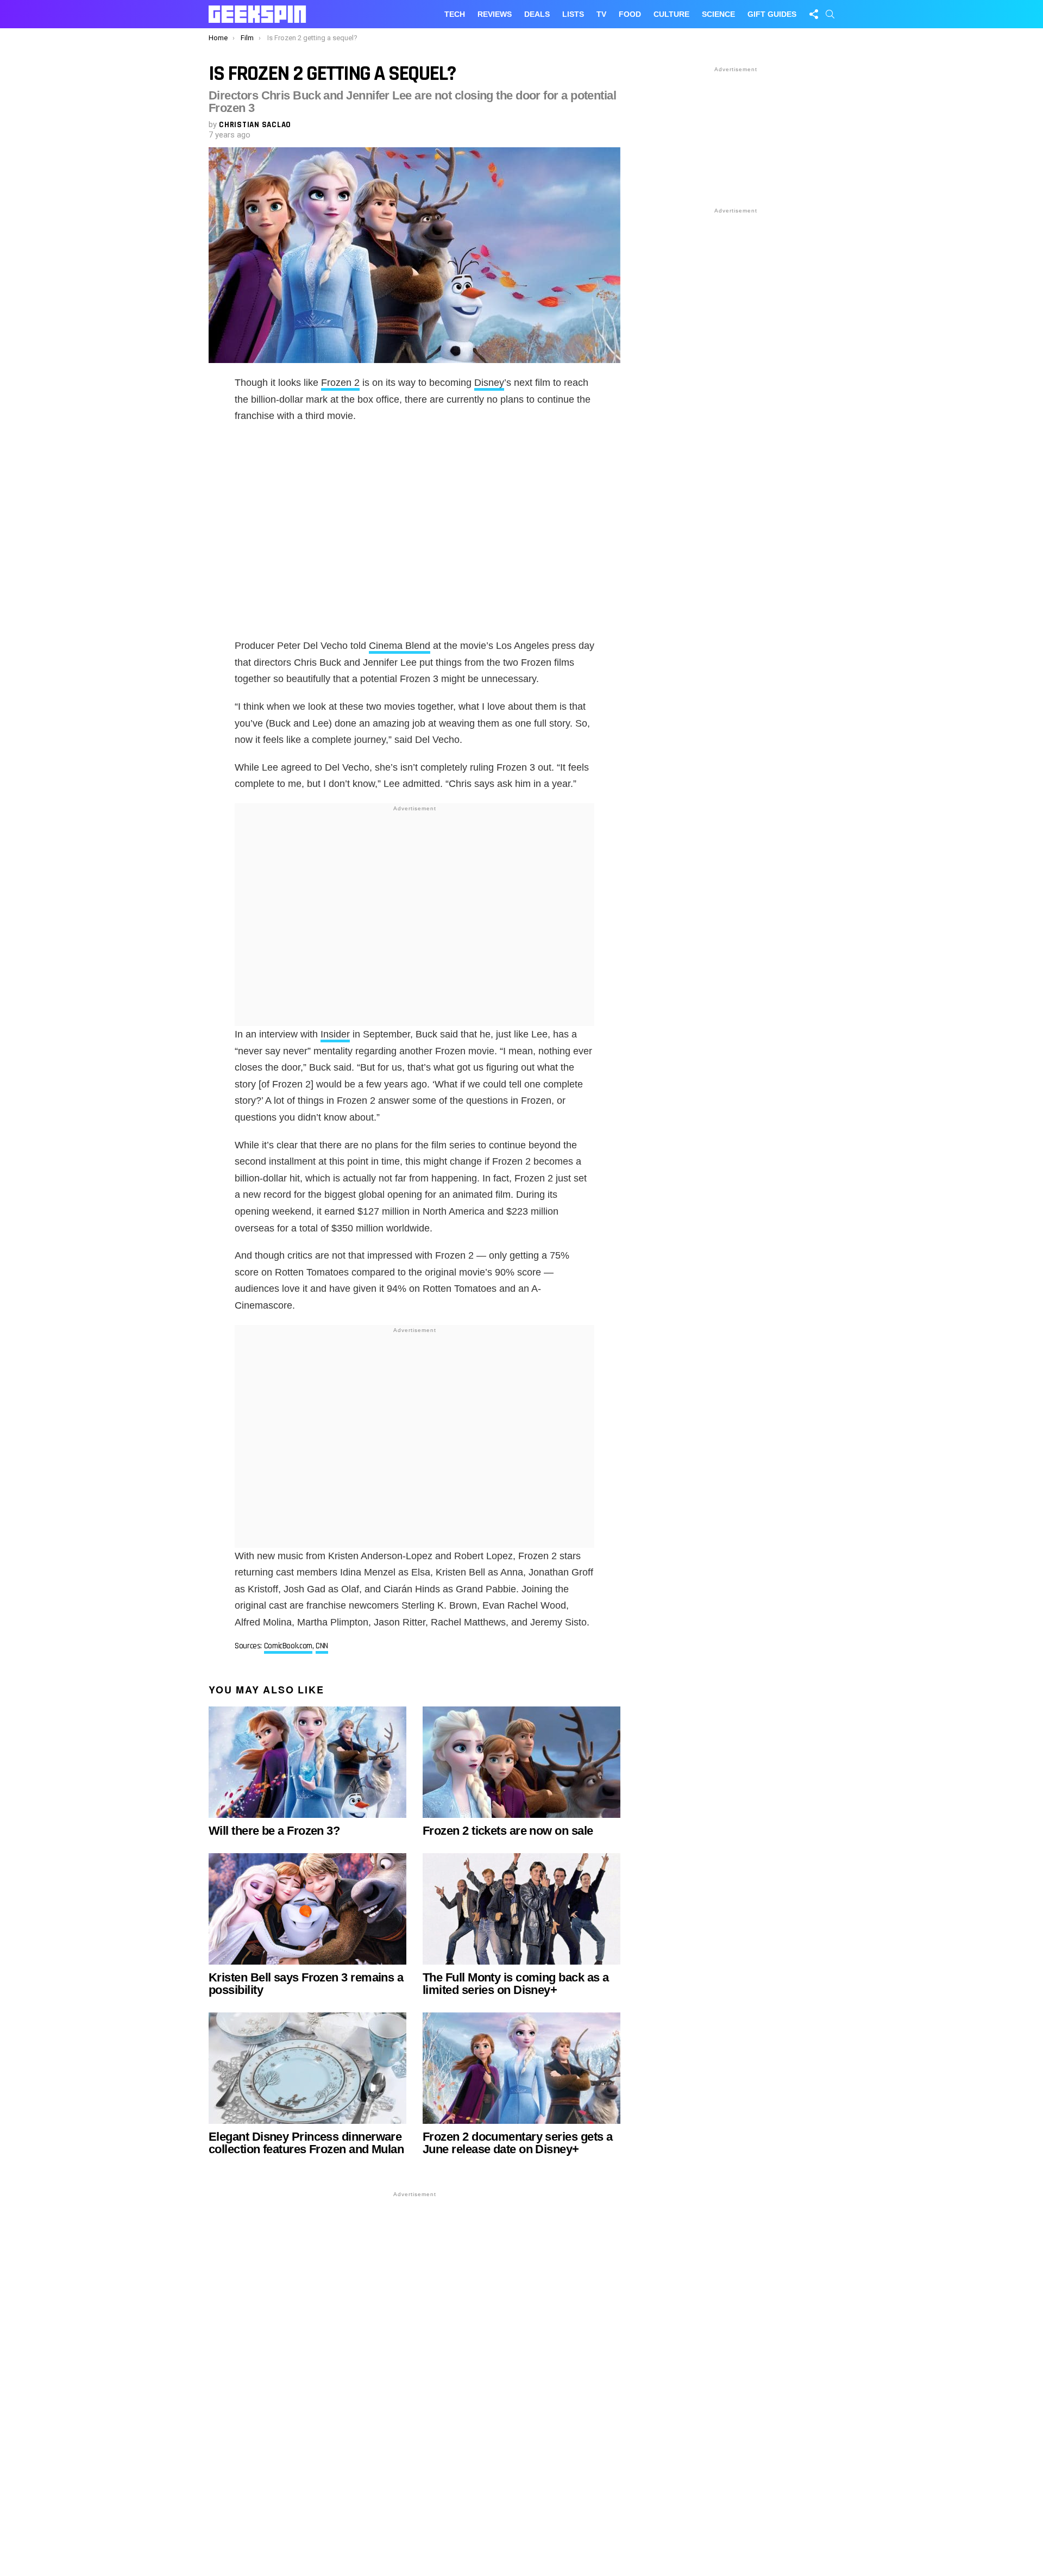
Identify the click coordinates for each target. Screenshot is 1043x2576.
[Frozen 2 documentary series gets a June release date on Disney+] (521, 2068)
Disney (489, 383)
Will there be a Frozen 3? (274, 1831)
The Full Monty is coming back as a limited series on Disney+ (516, 1984)
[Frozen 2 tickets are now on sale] (521, 1762)
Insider (335, 1034)
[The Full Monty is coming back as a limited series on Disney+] (521, 1909)
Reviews (495, 14)
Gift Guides (772, 14)
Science (718, 14)
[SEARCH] (830, 14)
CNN (322, 1646)
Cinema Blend (400, 646)
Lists (573, 14)
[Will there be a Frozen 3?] (307, 1762)
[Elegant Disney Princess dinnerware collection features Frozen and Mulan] (307, 2068)
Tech (455, 14)
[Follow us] (814, 14)
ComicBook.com (288, 1646)
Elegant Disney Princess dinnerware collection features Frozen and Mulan (306, 2143)
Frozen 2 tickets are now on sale (508, 1831)
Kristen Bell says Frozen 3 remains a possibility (306, 1984)
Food (630, 14)
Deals (537, 14)
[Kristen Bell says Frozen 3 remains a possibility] (307, 1909)
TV (601, 14)
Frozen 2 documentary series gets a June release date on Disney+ (517, 2143)
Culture (671, 14)
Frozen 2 (340, 383)
